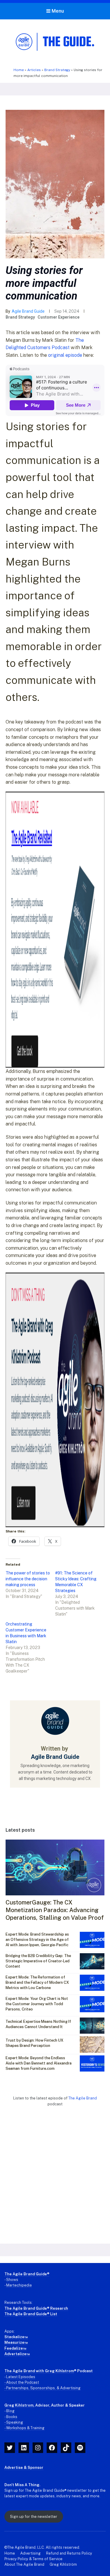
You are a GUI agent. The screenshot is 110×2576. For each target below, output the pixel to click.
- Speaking (14, 2422)
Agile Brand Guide (28, 311)
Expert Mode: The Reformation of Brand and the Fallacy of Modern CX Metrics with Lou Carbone (37, 1982)
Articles (34, 70)
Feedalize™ (15, 2348)
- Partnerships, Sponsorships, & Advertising (43, 2388)
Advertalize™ (17, 2354)
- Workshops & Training (24, 2428)
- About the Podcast (22, 2382)
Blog (10, 2411)
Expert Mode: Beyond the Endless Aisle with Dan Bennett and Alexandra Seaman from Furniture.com (39, 2063)
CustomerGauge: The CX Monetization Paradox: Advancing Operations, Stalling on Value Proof (55, 1910)
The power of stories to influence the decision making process (28, 1579)
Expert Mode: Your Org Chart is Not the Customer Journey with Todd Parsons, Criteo (37, 2004)
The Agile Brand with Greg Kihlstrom (39, 2371)
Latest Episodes (21, 2377)
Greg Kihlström (63, 2564)
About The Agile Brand (24, 2564)
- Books (11, 2417)
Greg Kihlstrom (19, 2405)
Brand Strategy (57, 70)
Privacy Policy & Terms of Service (33, 2559)
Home (19, 70)
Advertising (31, 2553)
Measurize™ (16, 2342)
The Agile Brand (83, 2098)
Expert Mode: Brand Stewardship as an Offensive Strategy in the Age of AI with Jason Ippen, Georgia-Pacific (37, 1940)
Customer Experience (59, 317)
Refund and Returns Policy (69, 2553)
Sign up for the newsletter (34, 2517)
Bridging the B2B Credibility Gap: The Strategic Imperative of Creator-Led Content (38, 1961)
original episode (65, 355)
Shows (12, 2280)
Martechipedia (19, 2285)
